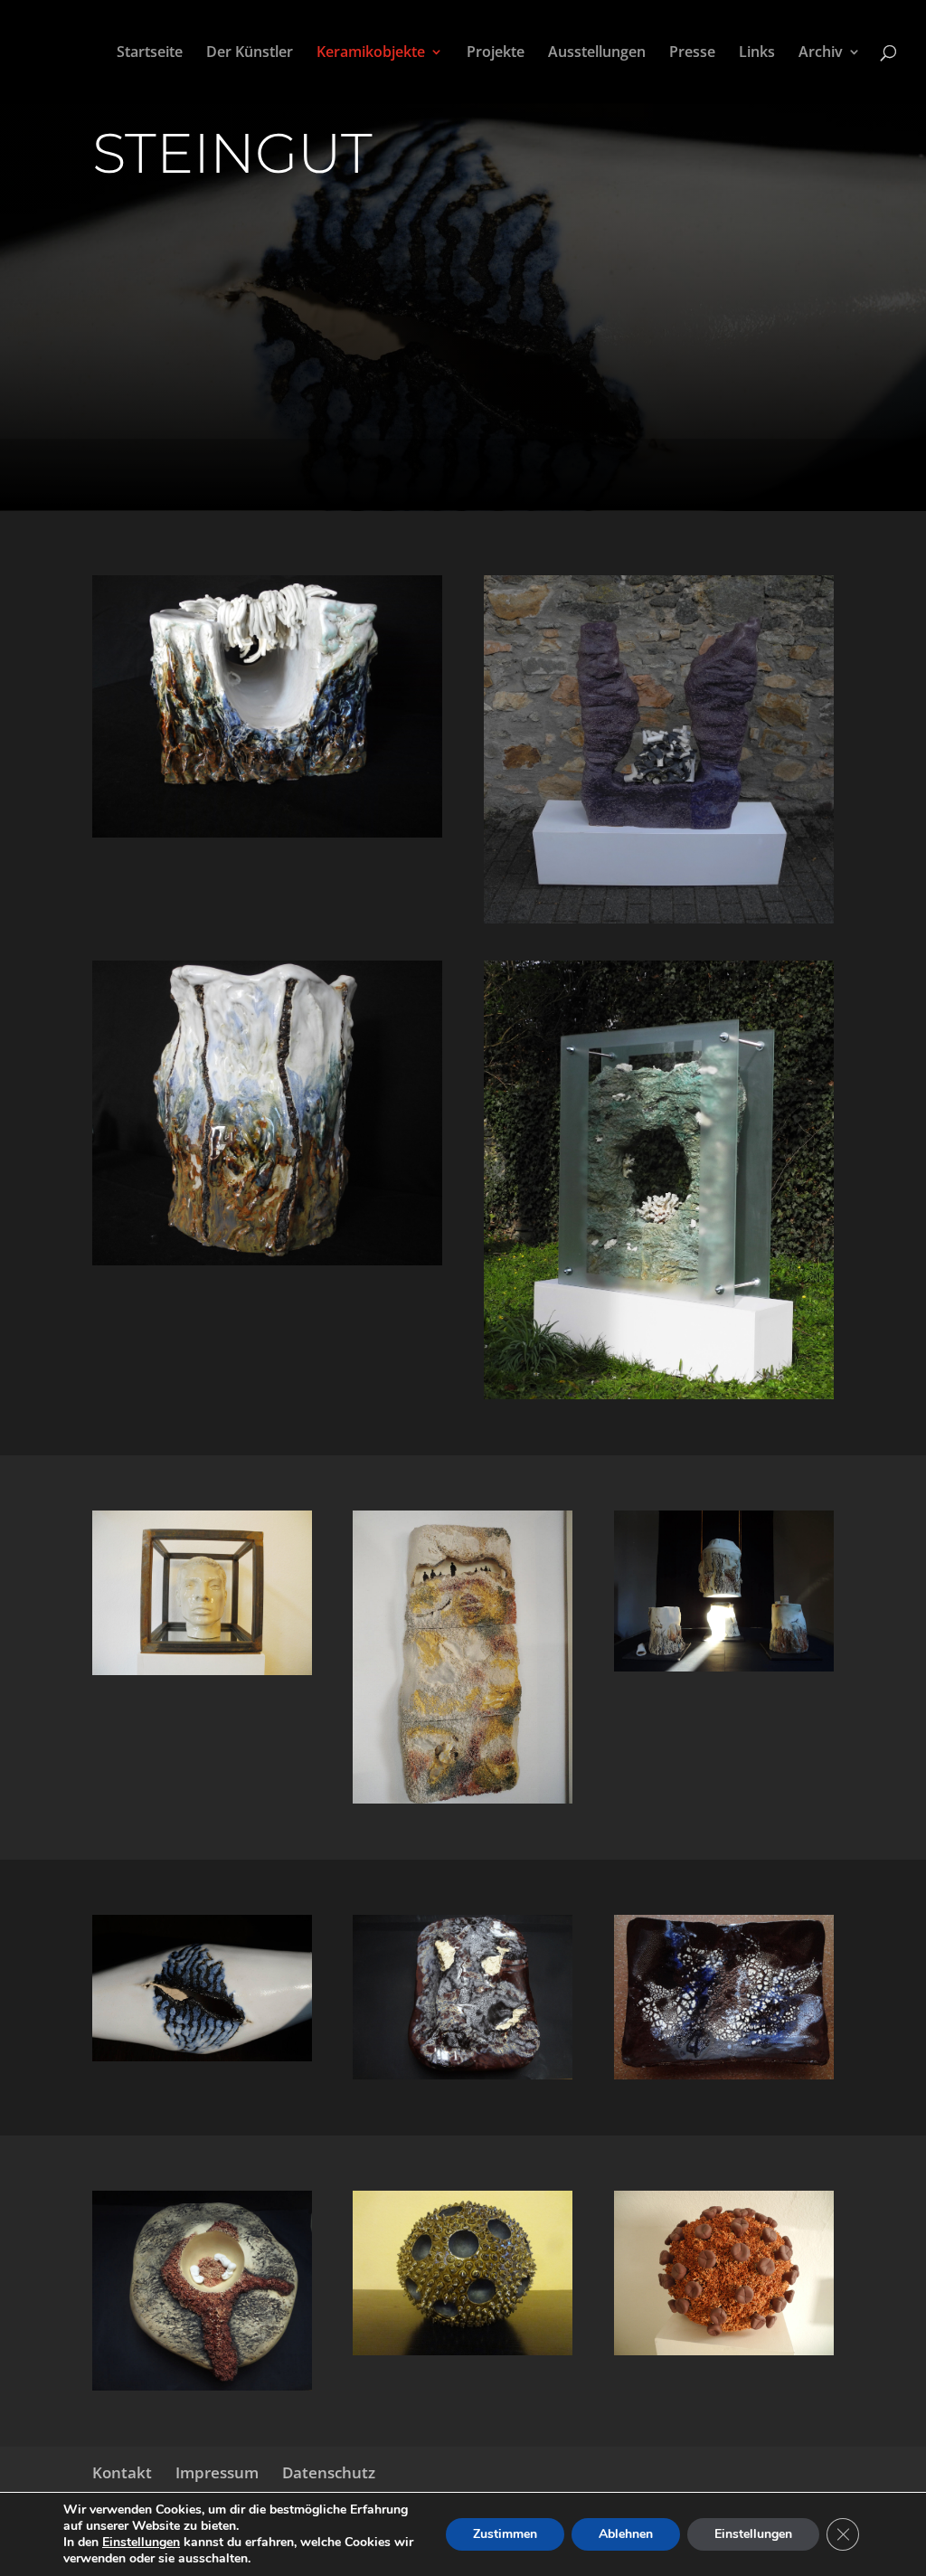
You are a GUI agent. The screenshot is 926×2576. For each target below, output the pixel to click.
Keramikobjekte (371, 53)
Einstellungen (141, 2543)
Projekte (496, 53)
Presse (692, 53)
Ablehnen (626, 2534)
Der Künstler (250, 53)
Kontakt (122, 2472)
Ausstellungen (597, 53)
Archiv (821, 53)
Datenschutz (329, 2472)
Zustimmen (505, 2534)
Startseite (150, 53)
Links (757, 53)
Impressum (217, 2472)
